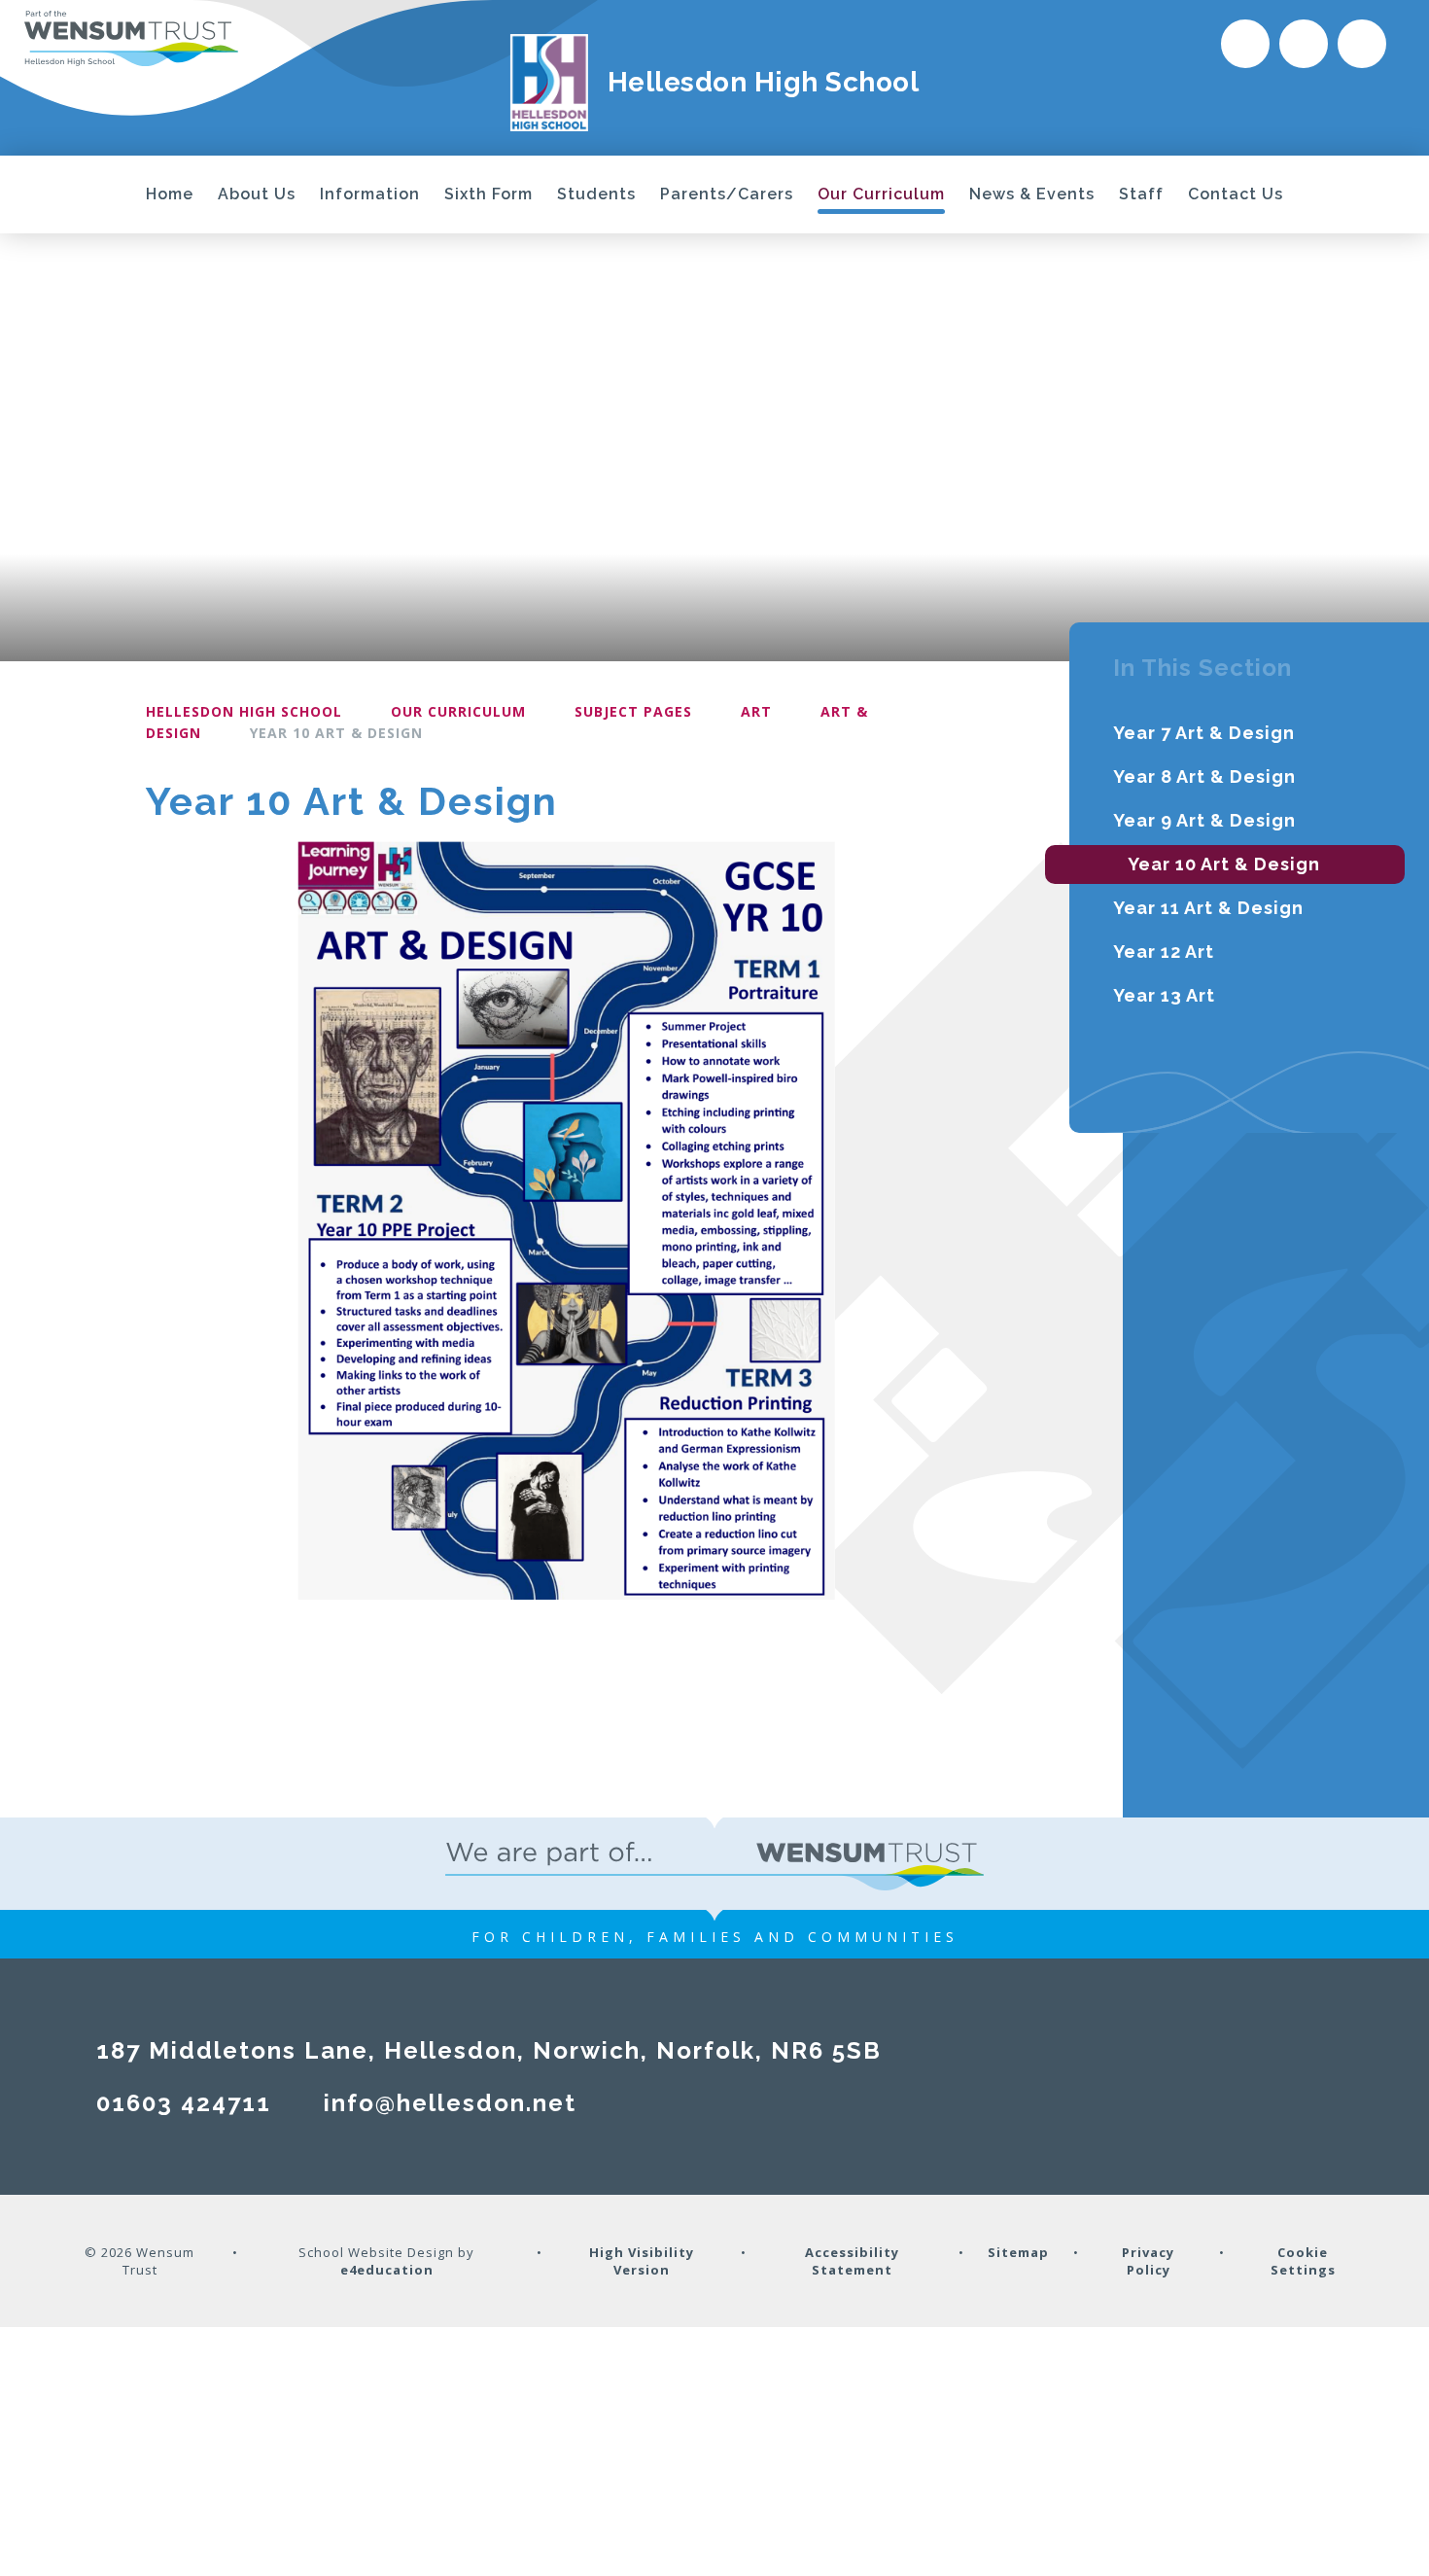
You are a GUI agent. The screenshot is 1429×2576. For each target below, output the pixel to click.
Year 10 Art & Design (336, 733)
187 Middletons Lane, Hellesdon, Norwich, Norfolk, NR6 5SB (489, 2050)
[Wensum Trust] (131, 38)
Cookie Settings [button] (1303, 2261)
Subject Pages (633, 711)
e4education (387, 2270)
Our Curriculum (458, 711)
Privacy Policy (1148, 2261)
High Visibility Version (642, 2261)
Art (756, 711)
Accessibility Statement (852, 2261)
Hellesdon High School (244, 711)
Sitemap (1018, 2252)
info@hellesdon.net (450, 2103)
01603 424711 (184, 2103)
